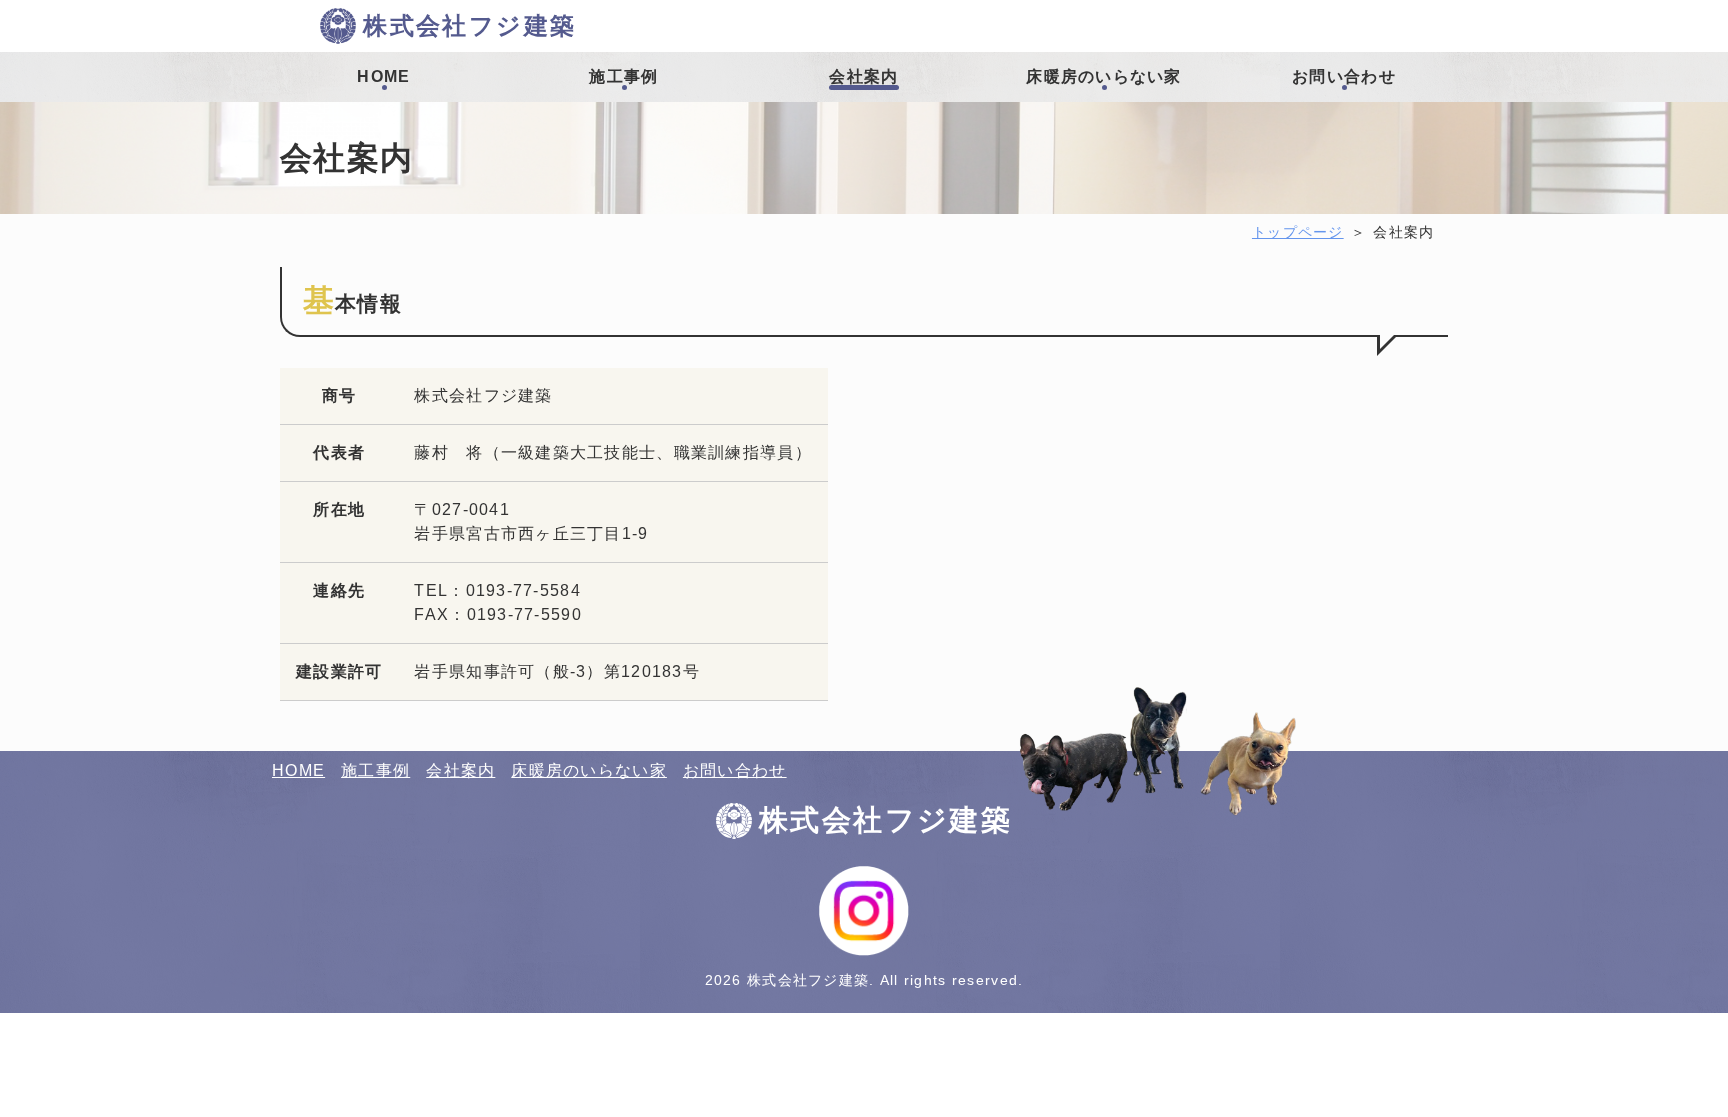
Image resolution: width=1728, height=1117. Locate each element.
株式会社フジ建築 (469, 25)
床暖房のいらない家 (589, 770)
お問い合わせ (735, 770)
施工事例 (375, 770)
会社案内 (460, 770)
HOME (298, 770)
